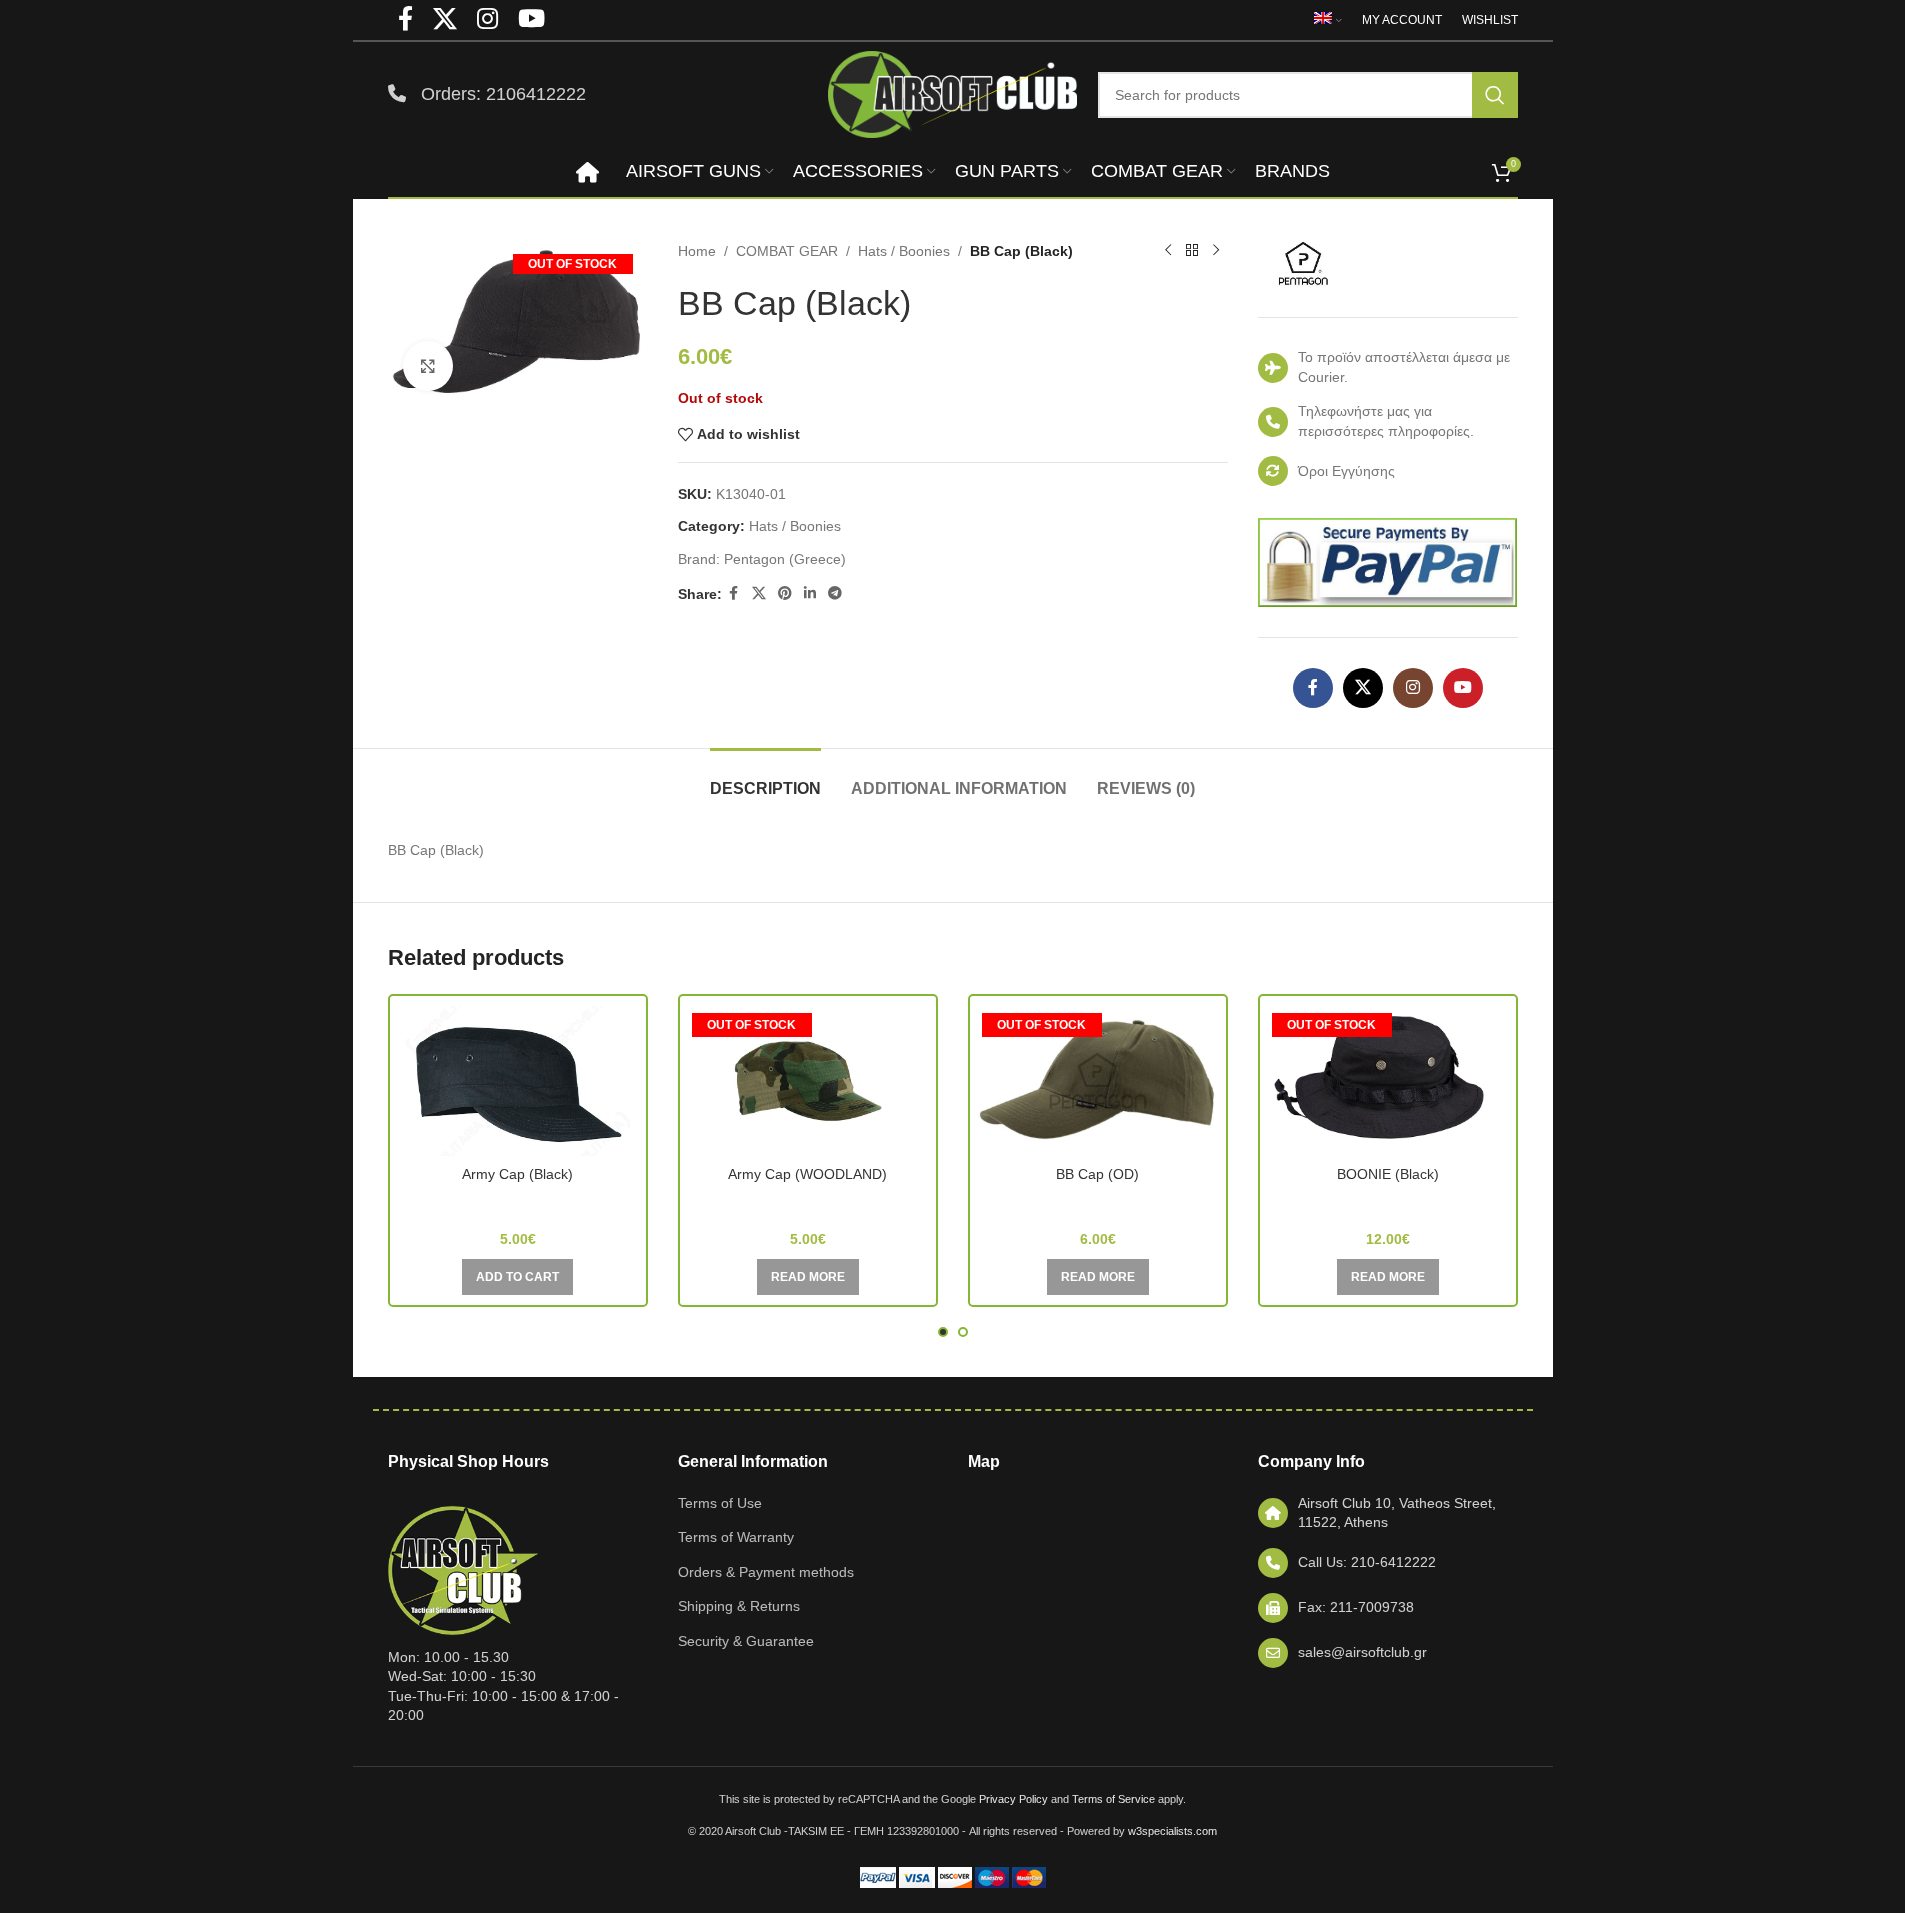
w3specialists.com (1172, 1831)
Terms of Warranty (736, 1537)
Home (697, 251)
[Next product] (1216, 251)
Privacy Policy (1013, 1799)
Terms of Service (1113, 1799)
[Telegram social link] (835, 593)
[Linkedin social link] (810, 593)
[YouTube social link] (1463, 688)
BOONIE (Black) (1388, 1174)
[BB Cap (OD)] (1098, 1081)
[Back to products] (1192, 251)
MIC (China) (517, 1203)
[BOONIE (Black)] (1388, 1081)
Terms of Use (720, 1503)
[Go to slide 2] (963, 1332)
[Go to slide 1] (943, 1332)
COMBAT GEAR (787, 251)
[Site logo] (953, 93)
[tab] (765, 778)
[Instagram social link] (1413, 688)
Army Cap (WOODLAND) (807, 1174)
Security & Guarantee (746, 1641)
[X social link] (759, 593)
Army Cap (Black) (517, 1174)
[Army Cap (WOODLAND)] (808, 1081)
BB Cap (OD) (1097, 1174)
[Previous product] (1168, 251)
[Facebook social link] (734, 593)
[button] (517, 1277)
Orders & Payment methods (766, 1572)
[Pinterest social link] (785, 593)
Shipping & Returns (739, 1606)
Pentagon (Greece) (785, 559)
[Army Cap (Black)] (518, 1081)
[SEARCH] (1495, 95)
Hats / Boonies (904, 251)
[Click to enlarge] (428, 366)
